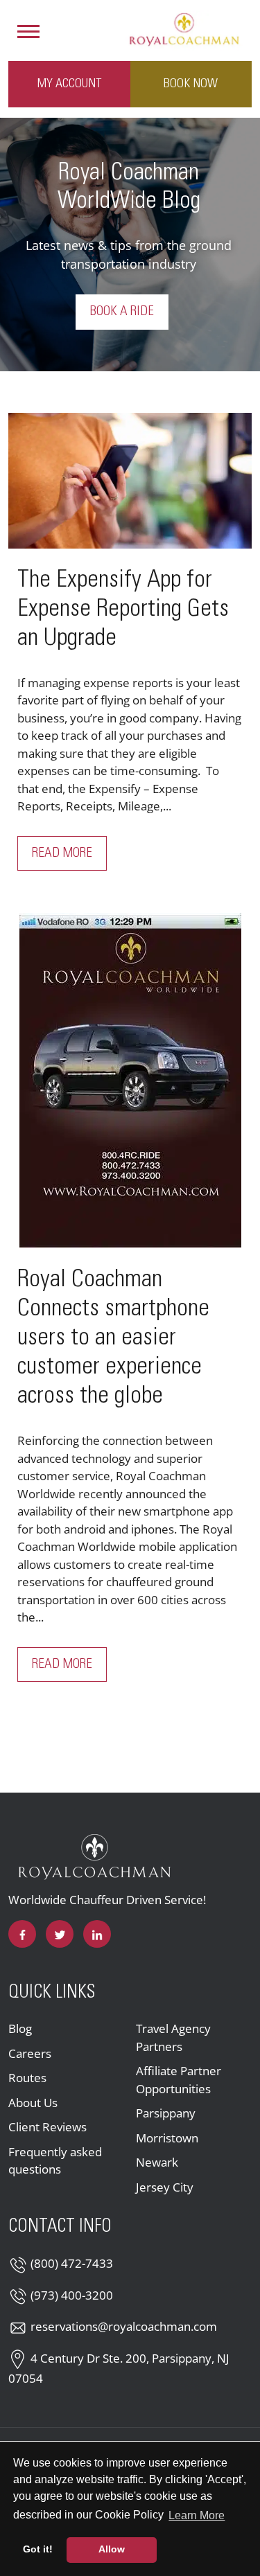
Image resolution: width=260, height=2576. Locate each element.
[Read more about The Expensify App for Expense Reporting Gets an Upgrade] (130, 481)
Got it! (38, 2549)
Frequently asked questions (55, 2161)
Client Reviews (47, 2127)
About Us (33, 2103)
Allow (112, 2549)
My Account (69, 84)
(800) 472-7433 (72, 2263)
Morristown (167, 2138)
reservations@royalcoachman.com (124, 2326)
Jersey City (165, 2187)
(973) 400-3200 (72, 2295)
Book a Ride (122, 312)
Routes (27, 2078)
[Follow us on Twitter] (60, 1934)
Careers (30, 2053)
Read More (69, 853)
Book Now (191, 84)
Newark (157, 2162)
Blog (20, 2028)
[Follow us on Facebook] (22, 1934)
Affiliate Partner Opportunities (179, 2080)
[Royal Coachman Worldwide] (184, 28)
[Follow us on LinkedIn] (97, 1934)
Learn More (198, 2515)
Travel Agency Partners (173, 2037)
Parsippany (166, 2113)
